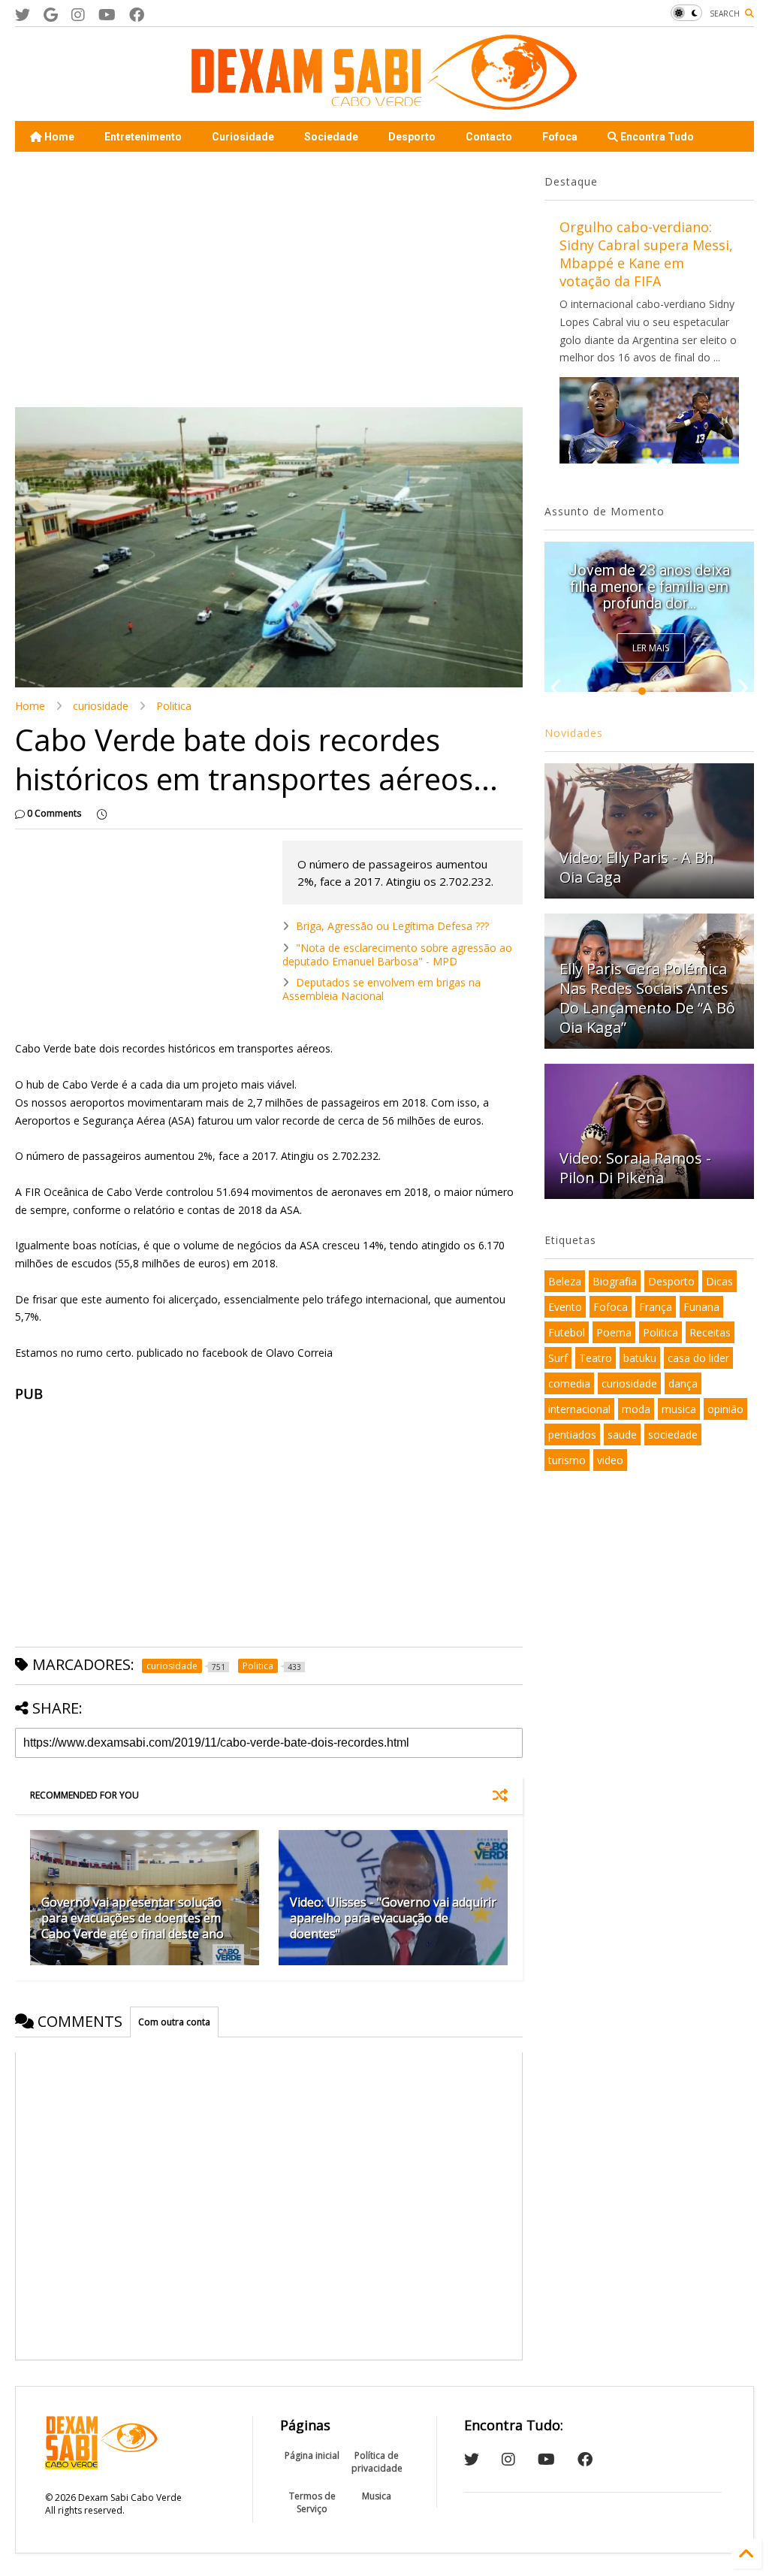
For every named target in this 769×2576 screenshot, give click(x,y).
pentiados (572, 1434)
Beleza (565, 1281)
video (610, 1460)
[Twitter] (23, 15)
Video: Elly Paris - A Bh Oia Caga (637, 867)
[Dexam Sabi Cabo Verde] (384, 102)
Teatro (596, 1358)
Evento (565, 1307)
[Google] (51, 15)
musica (679, 1409)
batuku (640, 1358)
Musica (377, 2496)
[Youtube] (107, 15)
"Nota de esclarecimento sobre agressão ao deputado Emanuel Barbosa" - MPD (397, 954)
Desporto (412, 137)
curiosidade (101, 706)
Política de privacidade (377, 2462)
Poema (614, 1332)
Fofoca (560, 137)
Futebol (567, 1332)
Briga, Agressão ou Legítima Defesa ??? (392, 926)
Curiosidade (243, 137)
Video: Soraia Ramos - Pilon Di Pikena (635, 1168)
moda (636, 1409)
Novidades (574, 733)
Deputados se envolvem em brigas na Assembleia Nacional (381, 989)
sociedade (673, 1434)
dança (683, 1383)
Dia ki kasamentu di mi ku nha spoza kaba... (649, 595)
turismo (567, 1460)
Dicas (719, 1281)
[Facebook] (137, 15)
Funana (701, 1307)
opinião (725, 1409)
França (656, 1307)
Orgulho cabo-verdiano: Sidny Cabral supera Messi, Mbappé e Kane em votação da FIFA (646, 254)
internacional (579, 1409)
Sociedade (331, 137)
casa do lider (698, 1358)
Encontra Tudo (656, 137)
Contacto (489, 137)
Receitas (710, 1332)
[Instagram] (78, 15)
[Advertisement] (269, 279)
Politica (174, 706)
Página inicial (312, 2455)
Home (58, 137)
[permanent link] (102, 814)
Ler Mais (651, 648)
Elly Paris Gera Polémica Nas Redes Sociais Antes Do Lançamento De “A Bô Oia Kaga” (647, 998)
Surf (558, 1358)
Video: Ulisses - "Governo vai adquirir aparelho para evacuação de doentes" (393, 1918)
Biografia (615, 1281)
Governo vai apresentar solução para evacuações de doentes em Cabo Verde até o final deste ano (133, 1918)
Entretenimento (143, 137)
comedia (569, 1383)
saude (622, 1434)
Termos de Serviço (312, 2502)
